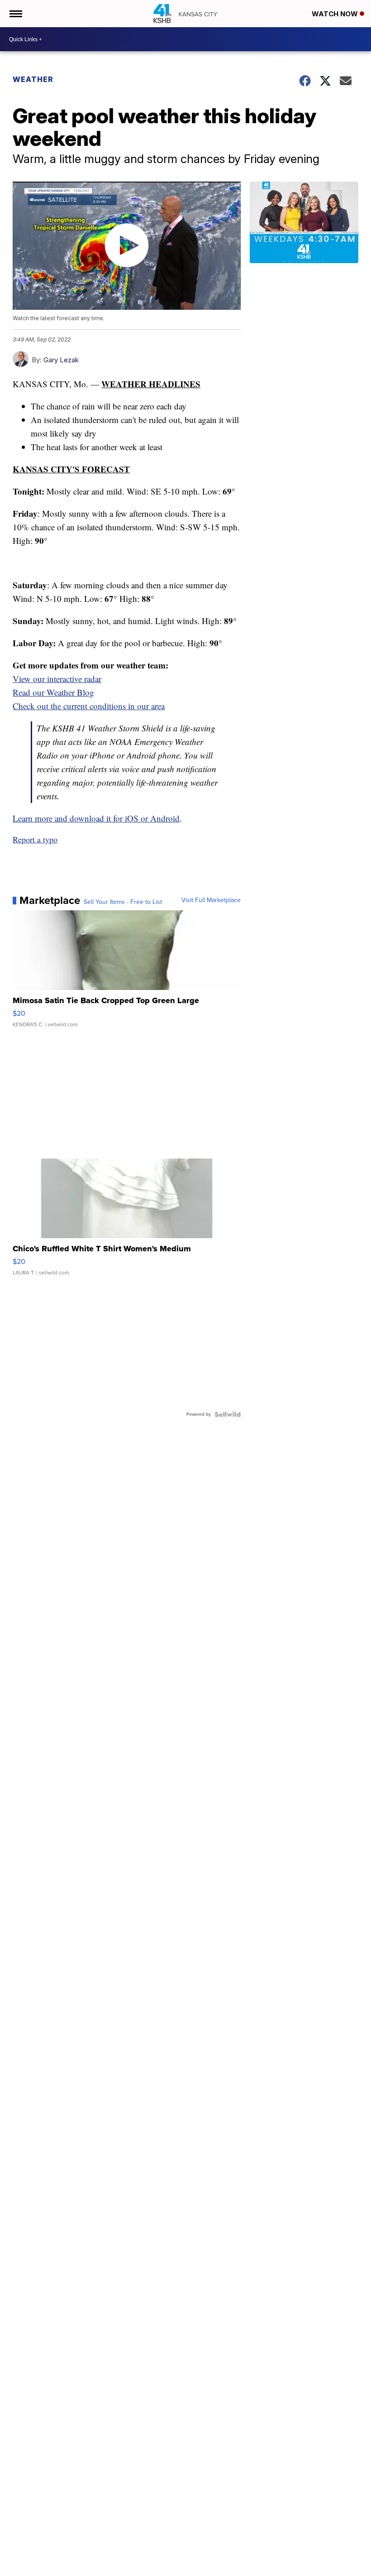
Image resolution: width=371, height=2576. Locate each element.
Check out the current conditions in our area (89, 706)
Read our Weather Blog (53, 692)
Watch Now (336, 14)
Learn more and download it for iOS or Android (96, 818)
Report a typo (35, 839)
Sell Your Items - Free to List (123, 902)
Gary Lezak (61, 360)
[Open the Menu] (15, 14)
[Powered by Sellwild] (228, 1414)
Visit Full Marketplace (211, 900)
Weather (33, 79)
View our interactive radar (57, 679)
